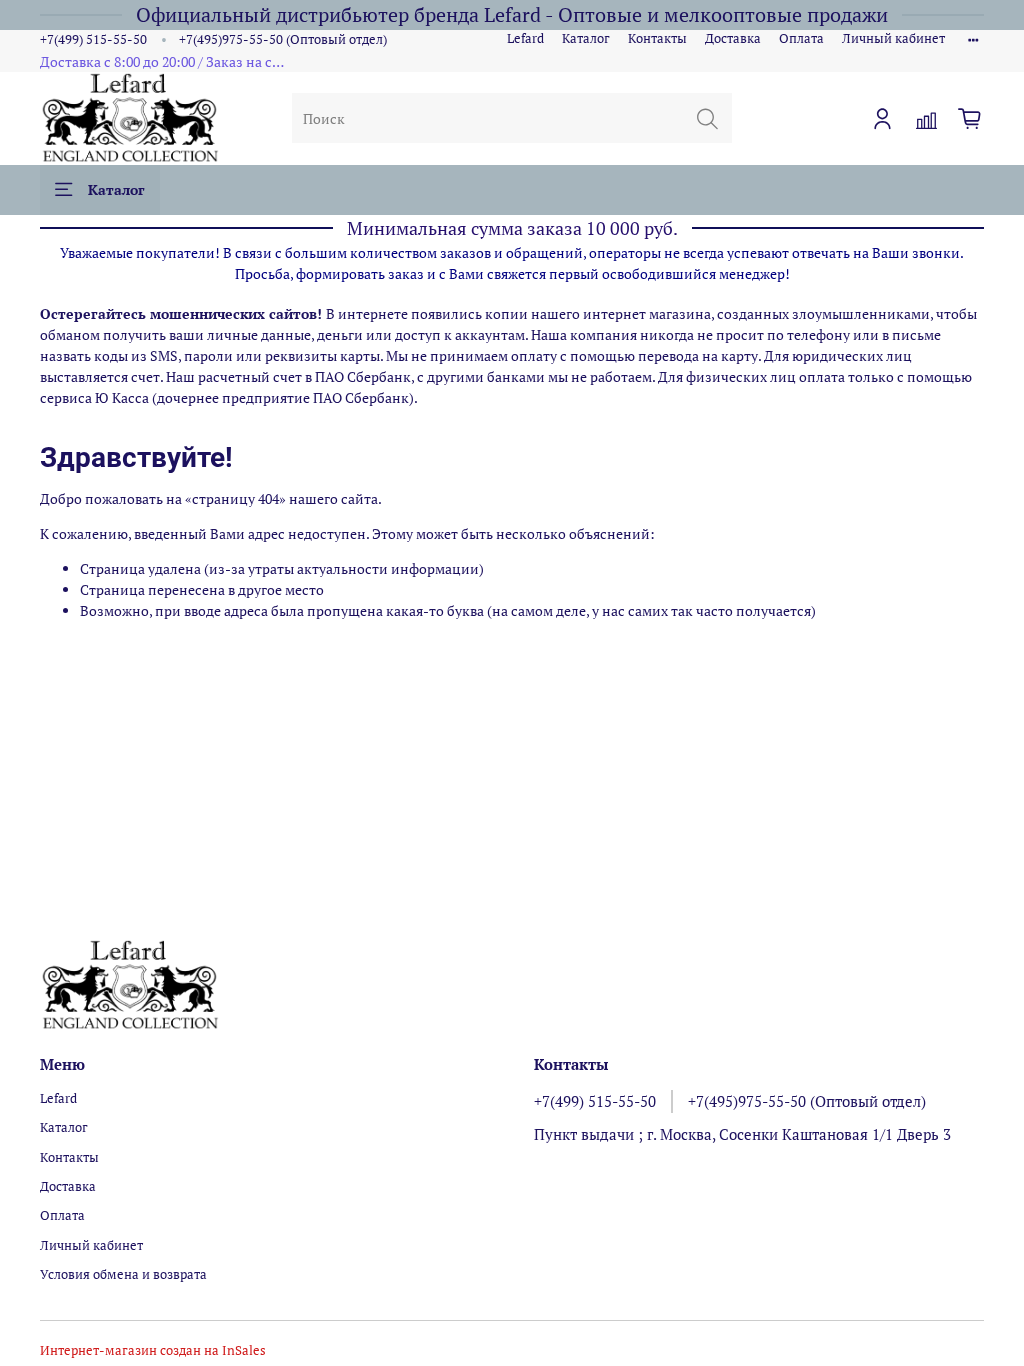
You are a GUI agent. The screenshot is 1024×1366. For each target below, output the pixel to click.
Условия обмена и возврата (123, 1274)
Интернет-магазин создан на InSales (153, 1350)
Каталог (586, 38)
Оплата (801, 38)
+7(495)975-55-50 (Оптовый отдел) (283, 39)
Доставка (733, 38)
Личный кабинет (893, 38)
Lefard (525, 38)
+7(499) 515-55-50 (93, 39)
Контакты (657, 38)
